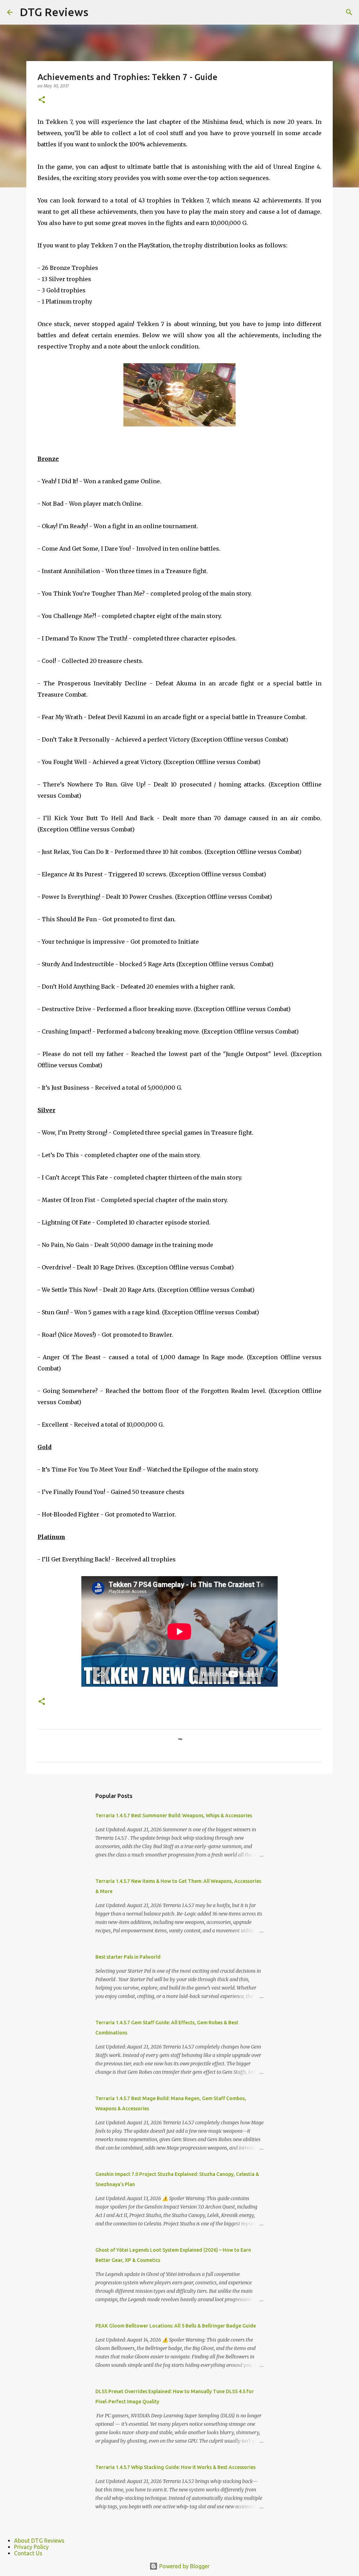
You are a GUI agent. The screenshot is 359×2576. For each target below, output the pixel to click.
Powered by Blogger (184, 2566)
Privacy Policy (31, 2547)
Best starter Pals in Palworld (128, 1957)
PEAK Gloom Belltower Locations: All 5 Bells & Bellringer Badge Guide (176, 2326)
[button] (42, 100)
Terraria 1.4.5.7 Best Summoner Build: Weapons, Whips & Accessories (174, 1815)
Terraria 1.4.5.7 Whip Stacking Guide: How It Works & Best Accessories (175, 2467)
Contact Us (28, 2553)
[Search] (349, 12)
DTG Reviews (54, 12)
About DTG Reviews (39, 2541)
